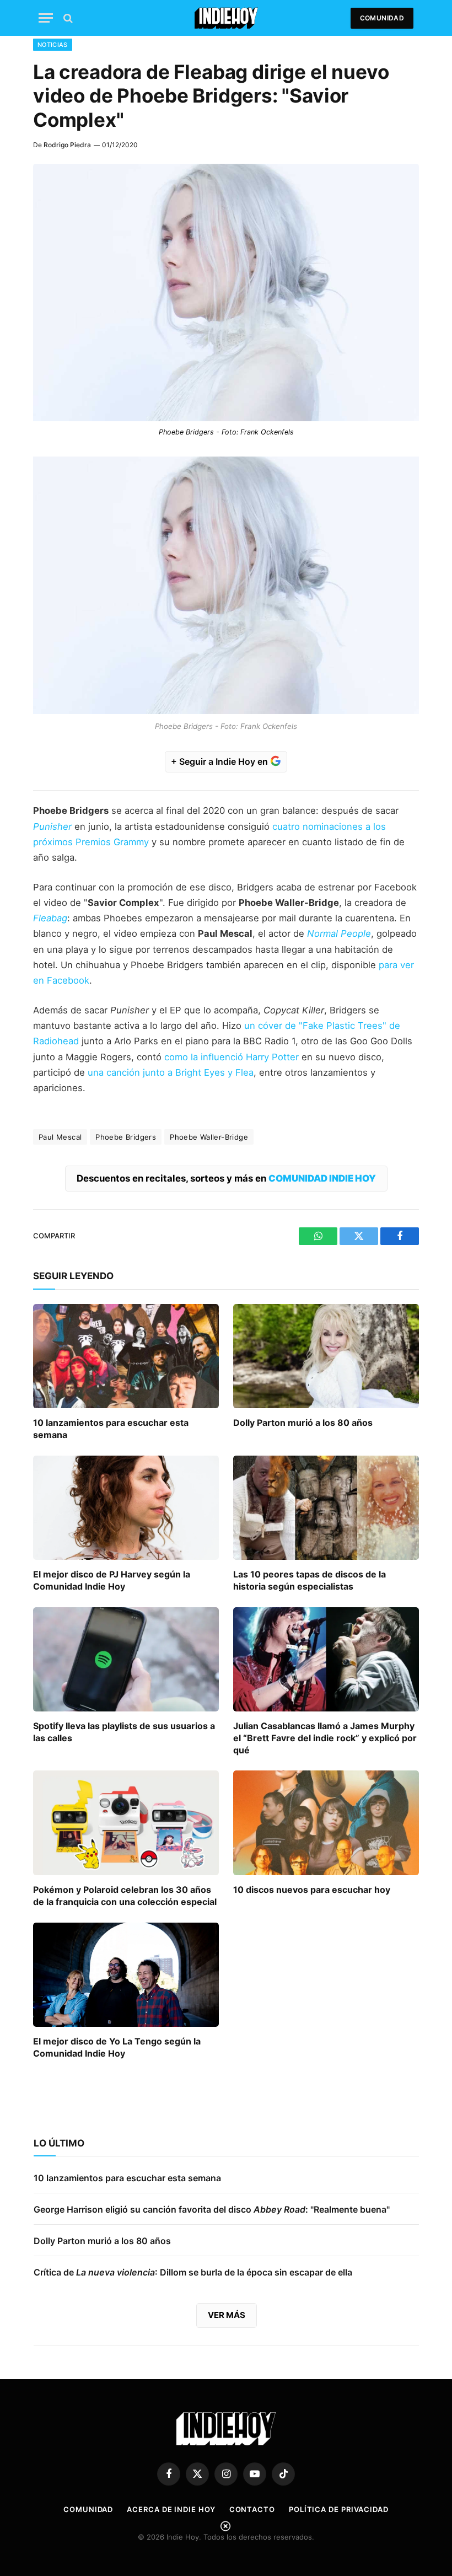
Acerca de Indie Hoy (171, 2509)
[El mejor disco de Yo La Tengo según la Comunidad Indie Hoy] (126, 1975)
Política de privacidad (339, 2509)
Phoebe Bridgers (126, 1137)
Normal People (339, 933)
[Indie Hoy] (226, 18)
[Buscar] (67, 18)
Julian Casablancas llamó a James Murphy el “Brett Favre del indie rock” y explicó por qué (325, 1738)
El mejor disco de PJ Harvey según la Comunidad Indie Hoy (112, 1580)
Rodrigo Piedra (67, 145)
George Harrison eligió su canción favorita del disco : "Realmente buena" (212, 2209)
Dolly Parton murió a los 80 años (303, 1423)
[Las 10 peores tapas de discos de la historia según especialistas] (326, 1508)
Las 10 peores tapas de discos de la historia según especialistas (310, 1580)
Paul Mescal (60, 1137)
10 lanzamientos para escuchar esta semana (111, 1429)
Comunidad (382, 18)
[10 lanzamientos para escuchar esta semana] (126, 1356)
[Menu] (46, 18)
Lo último (59, 2143)
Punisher (52, 827)
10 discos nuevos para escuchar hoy (312, 1890)
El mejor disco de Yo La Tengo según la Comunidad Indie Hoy (117, 2047)
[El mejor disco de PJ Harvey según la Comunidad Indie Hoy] (126, 1508)
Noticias (53, 45)
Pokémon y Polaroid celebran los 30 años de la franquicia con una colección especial (125, 1896)
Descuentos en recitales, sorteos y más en (226, 1178)
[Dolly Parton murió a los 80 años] (326, 1356)
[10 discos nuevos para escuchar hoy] (326, 1823)
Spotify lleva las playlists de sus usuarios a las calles (124, 1732)
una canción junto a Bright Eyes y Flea (171, 1072)
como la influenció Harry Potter (232, 1057)
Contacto (252, 2509)
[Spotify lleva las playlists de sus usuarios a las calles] (126, 1660)
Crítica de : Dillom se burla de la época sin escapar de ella (193, 2272)
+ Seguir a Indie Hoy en (220, 761)
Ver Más (227, 2315)
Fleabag (50, 918)
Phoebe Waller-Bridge (209, 1137)
